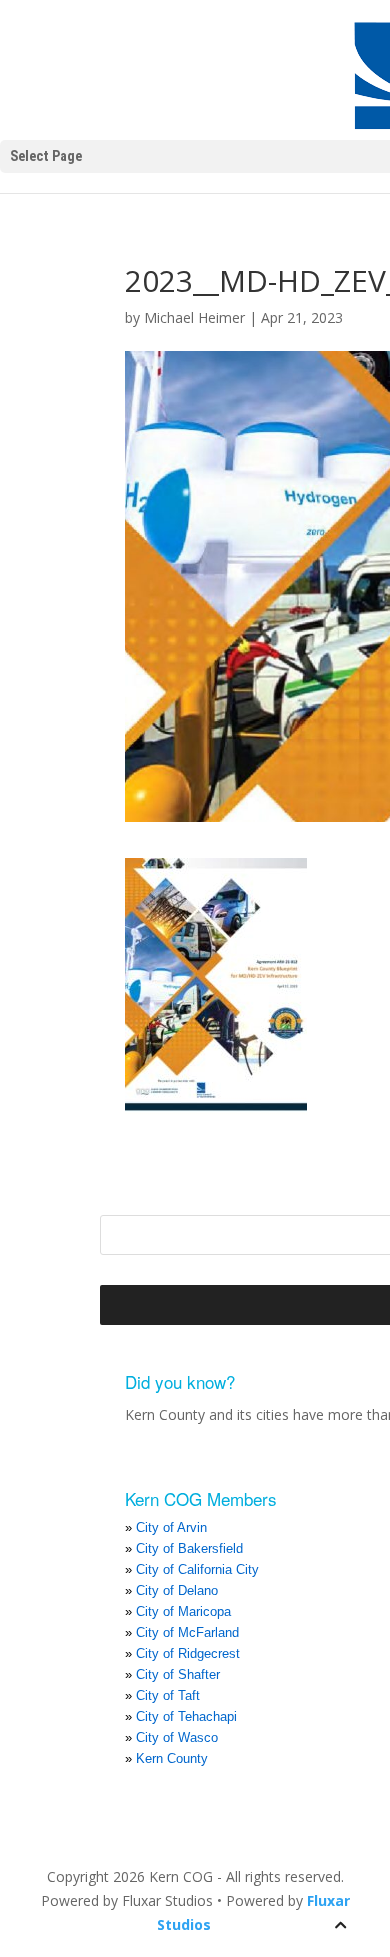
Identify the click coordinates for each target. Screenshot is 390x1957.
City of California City (197, 1569)
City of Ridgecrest (188, 1653)
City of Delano (177, 1590)
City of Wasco (177, 1737)
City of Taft (168, 1695)
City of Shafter (178, 1674)
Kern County (172, 1758)
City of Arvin (171, 1527)
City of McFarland (187, 1632)
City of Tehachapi (186, 1716)
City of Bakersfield (189, 1548)
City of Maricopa (183, 1611)
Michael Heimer (194, 317)
